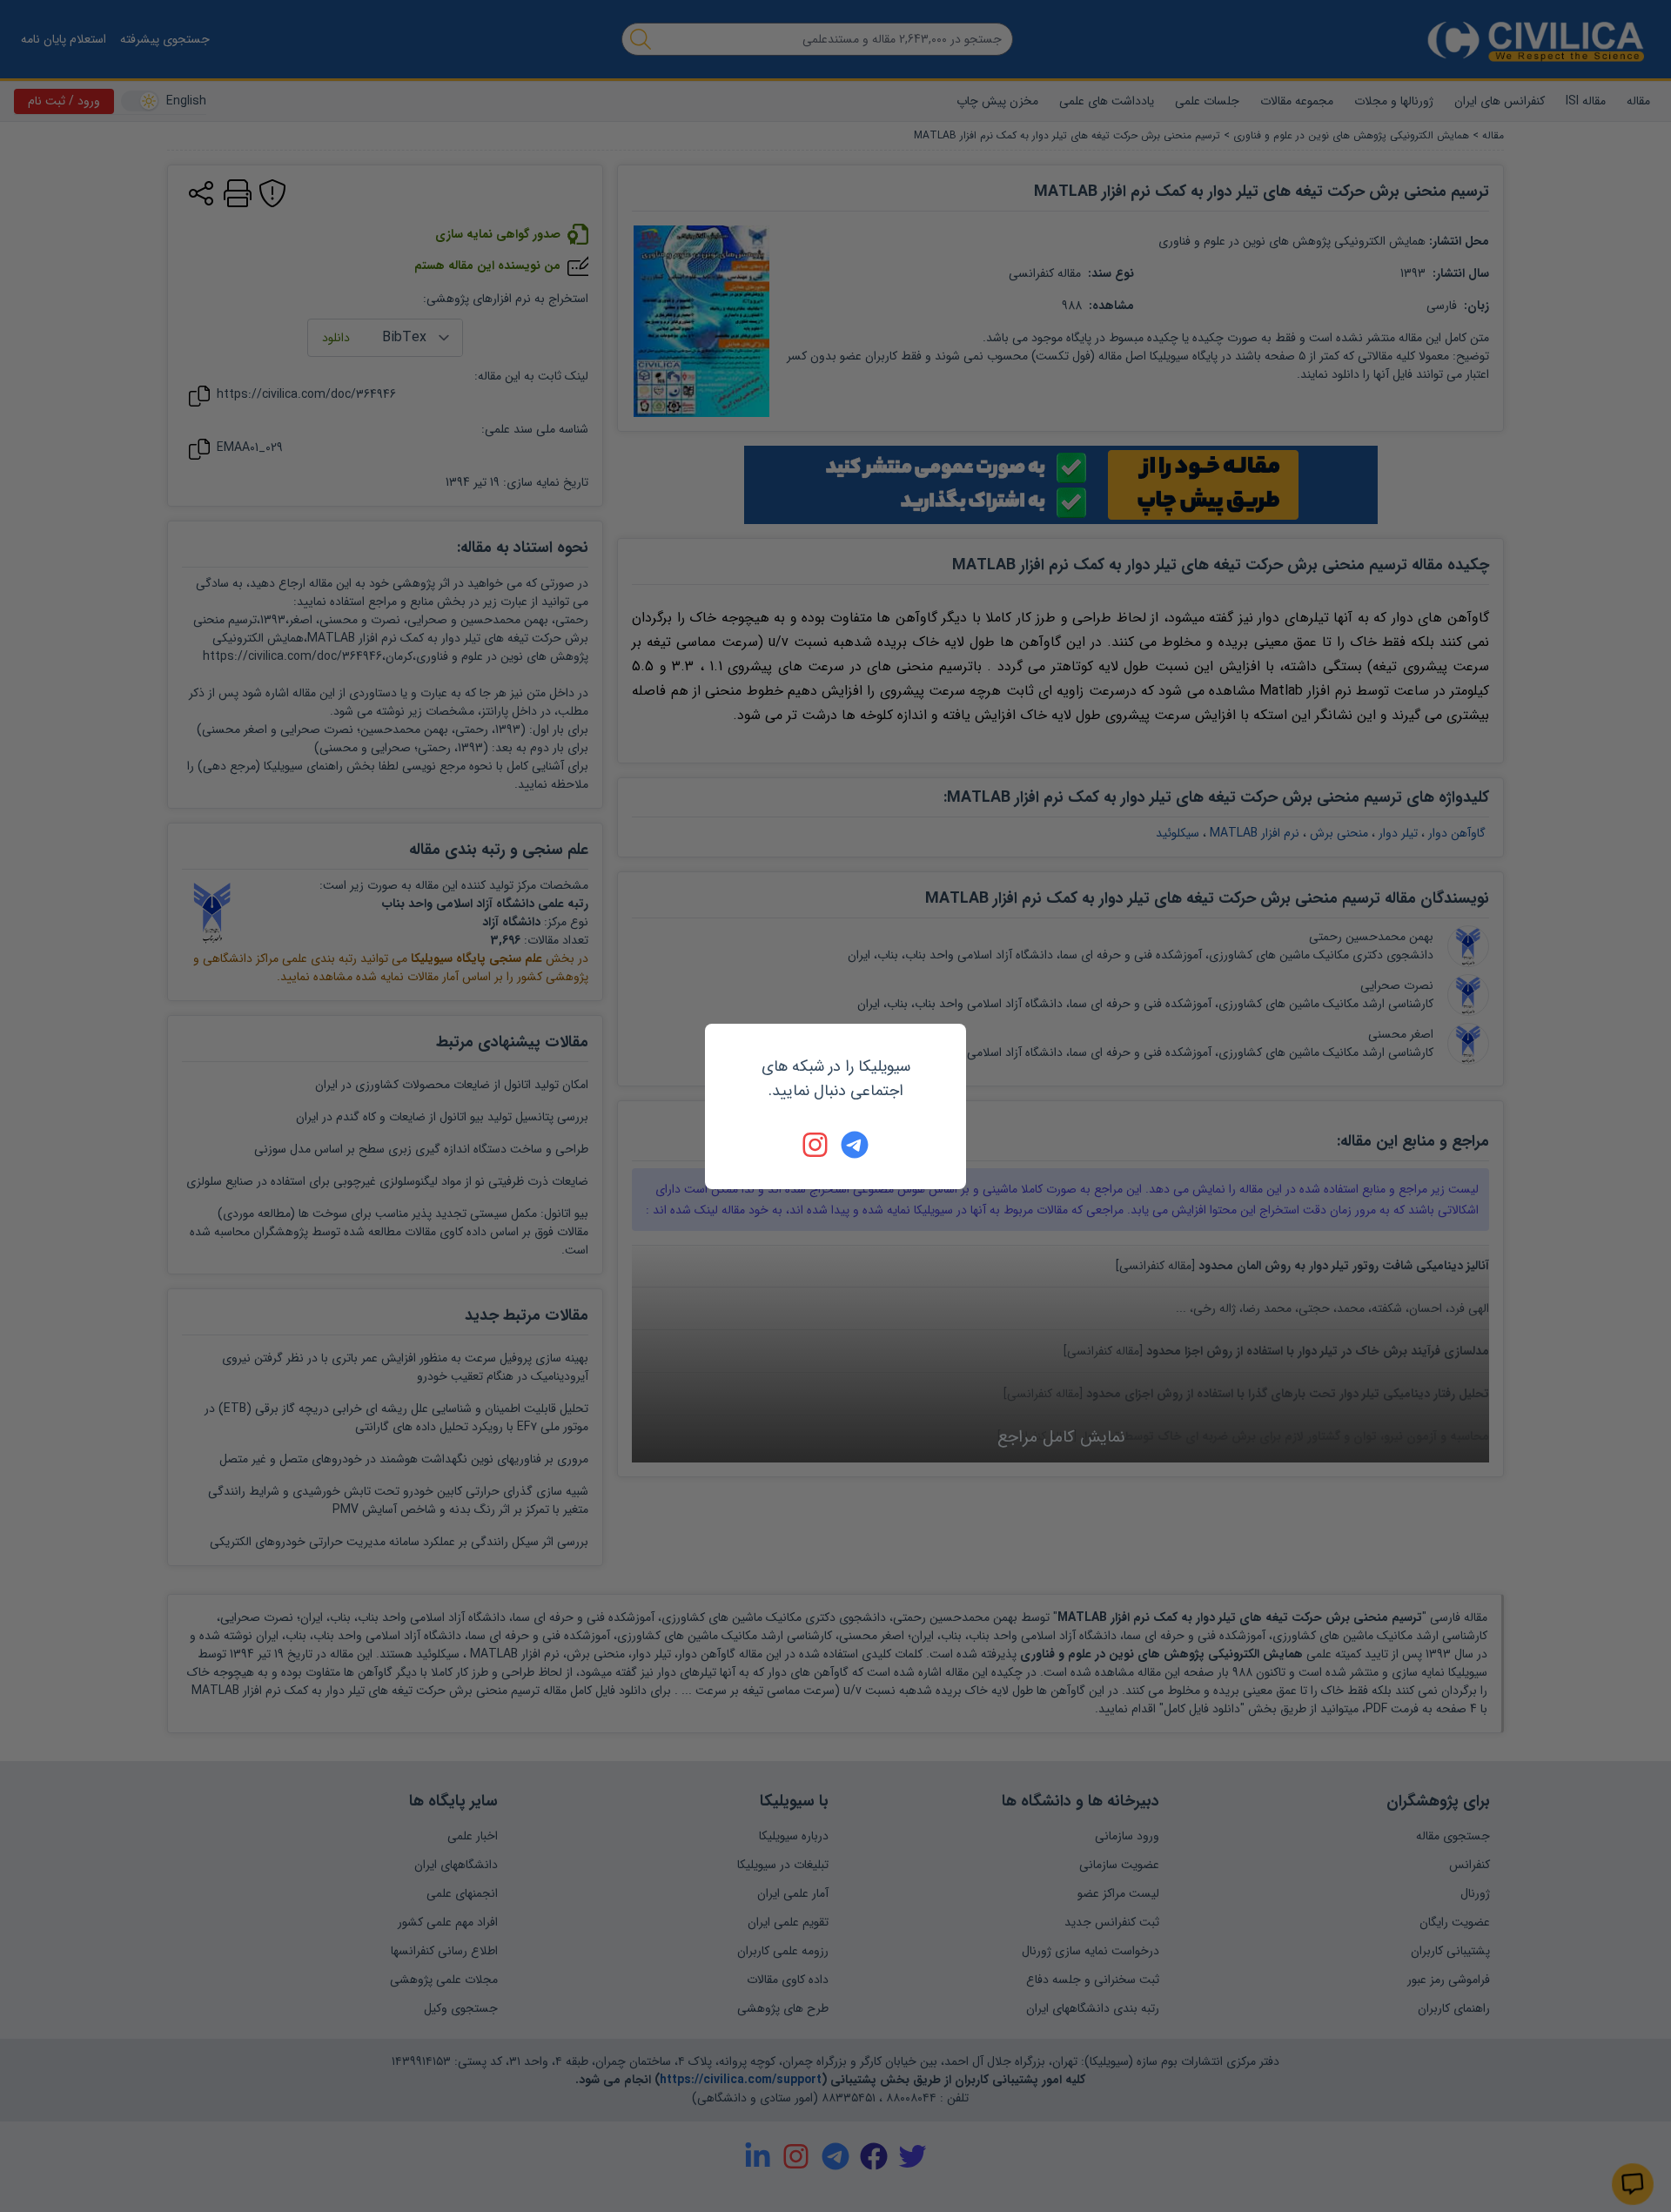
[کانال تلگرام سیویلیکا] (855, 1145)
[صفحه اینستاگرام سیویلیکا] (816, 1145)
